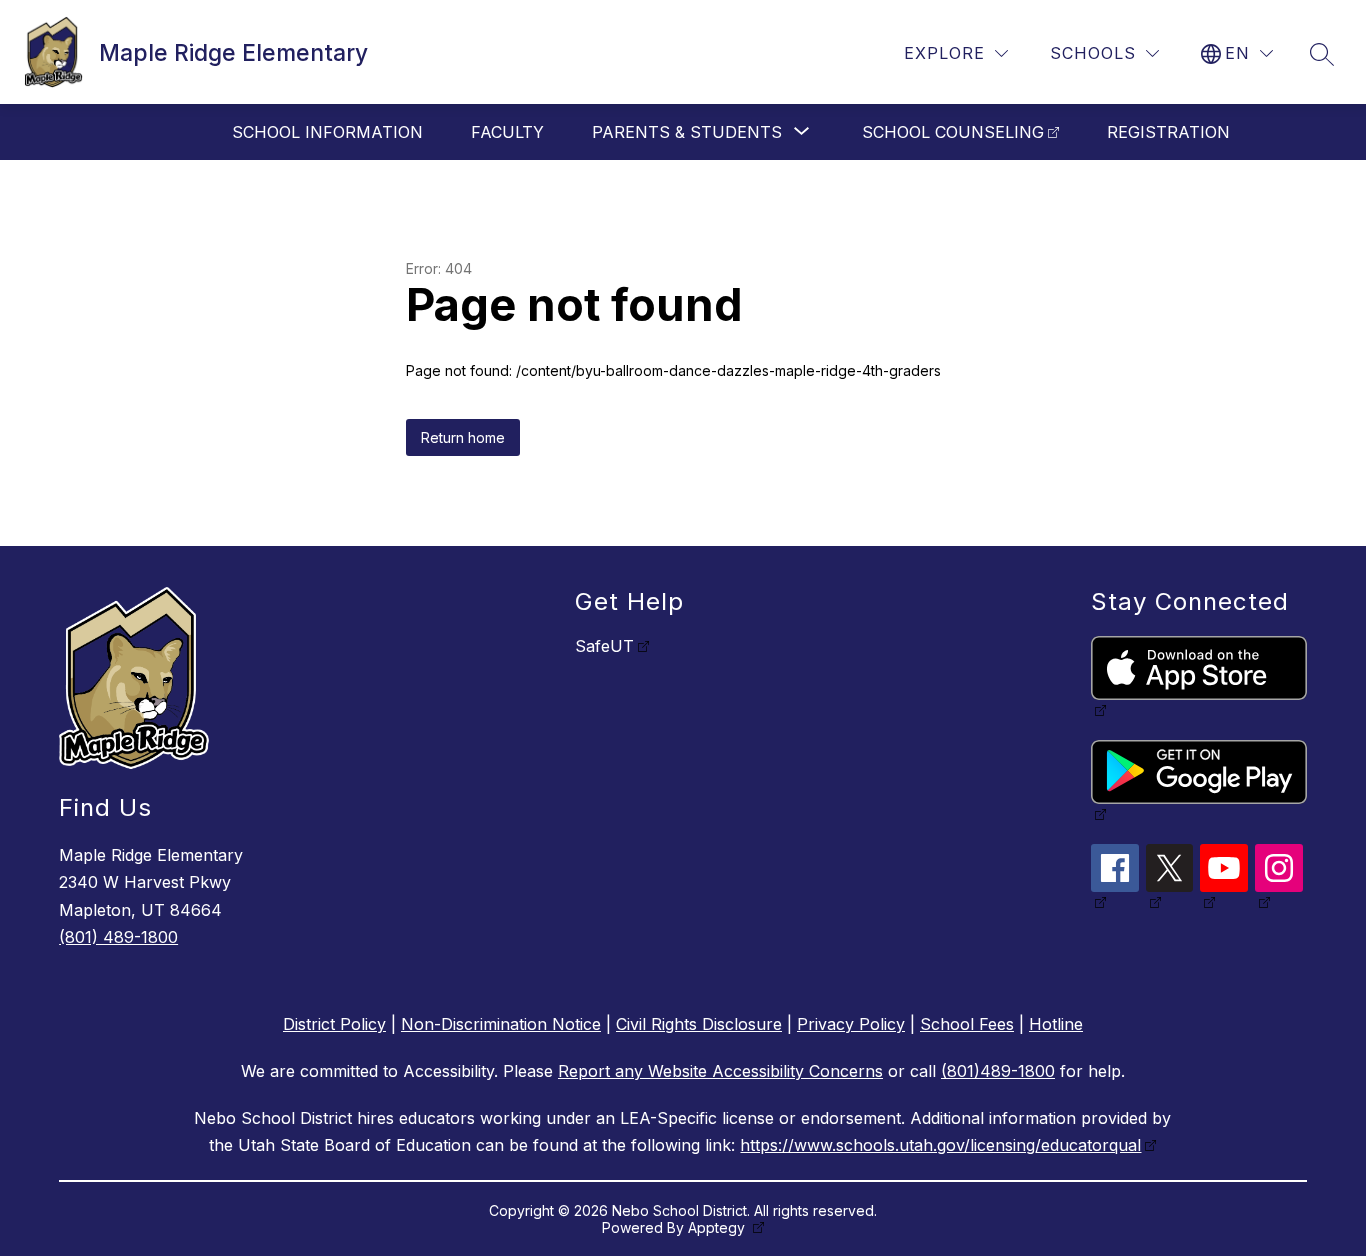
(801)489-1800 (998, 1071)
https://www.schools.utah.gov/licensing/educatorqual (940, 1145)
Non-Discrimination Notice (501, 1024)
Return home (463, 437)
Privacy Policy (851, 1024)
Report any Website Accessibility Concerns (720, 1071)
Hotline (1056, 1024)
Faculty (507, 132)
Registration (1168, 132)
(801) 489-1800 (118, 937)
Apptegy (718, 1227)
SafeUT (604, 646)
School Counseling (953, 132)
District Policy (334, 1024)
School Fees (967, 1024)
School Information (327, 132)
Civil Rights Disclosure (699, 1024)
